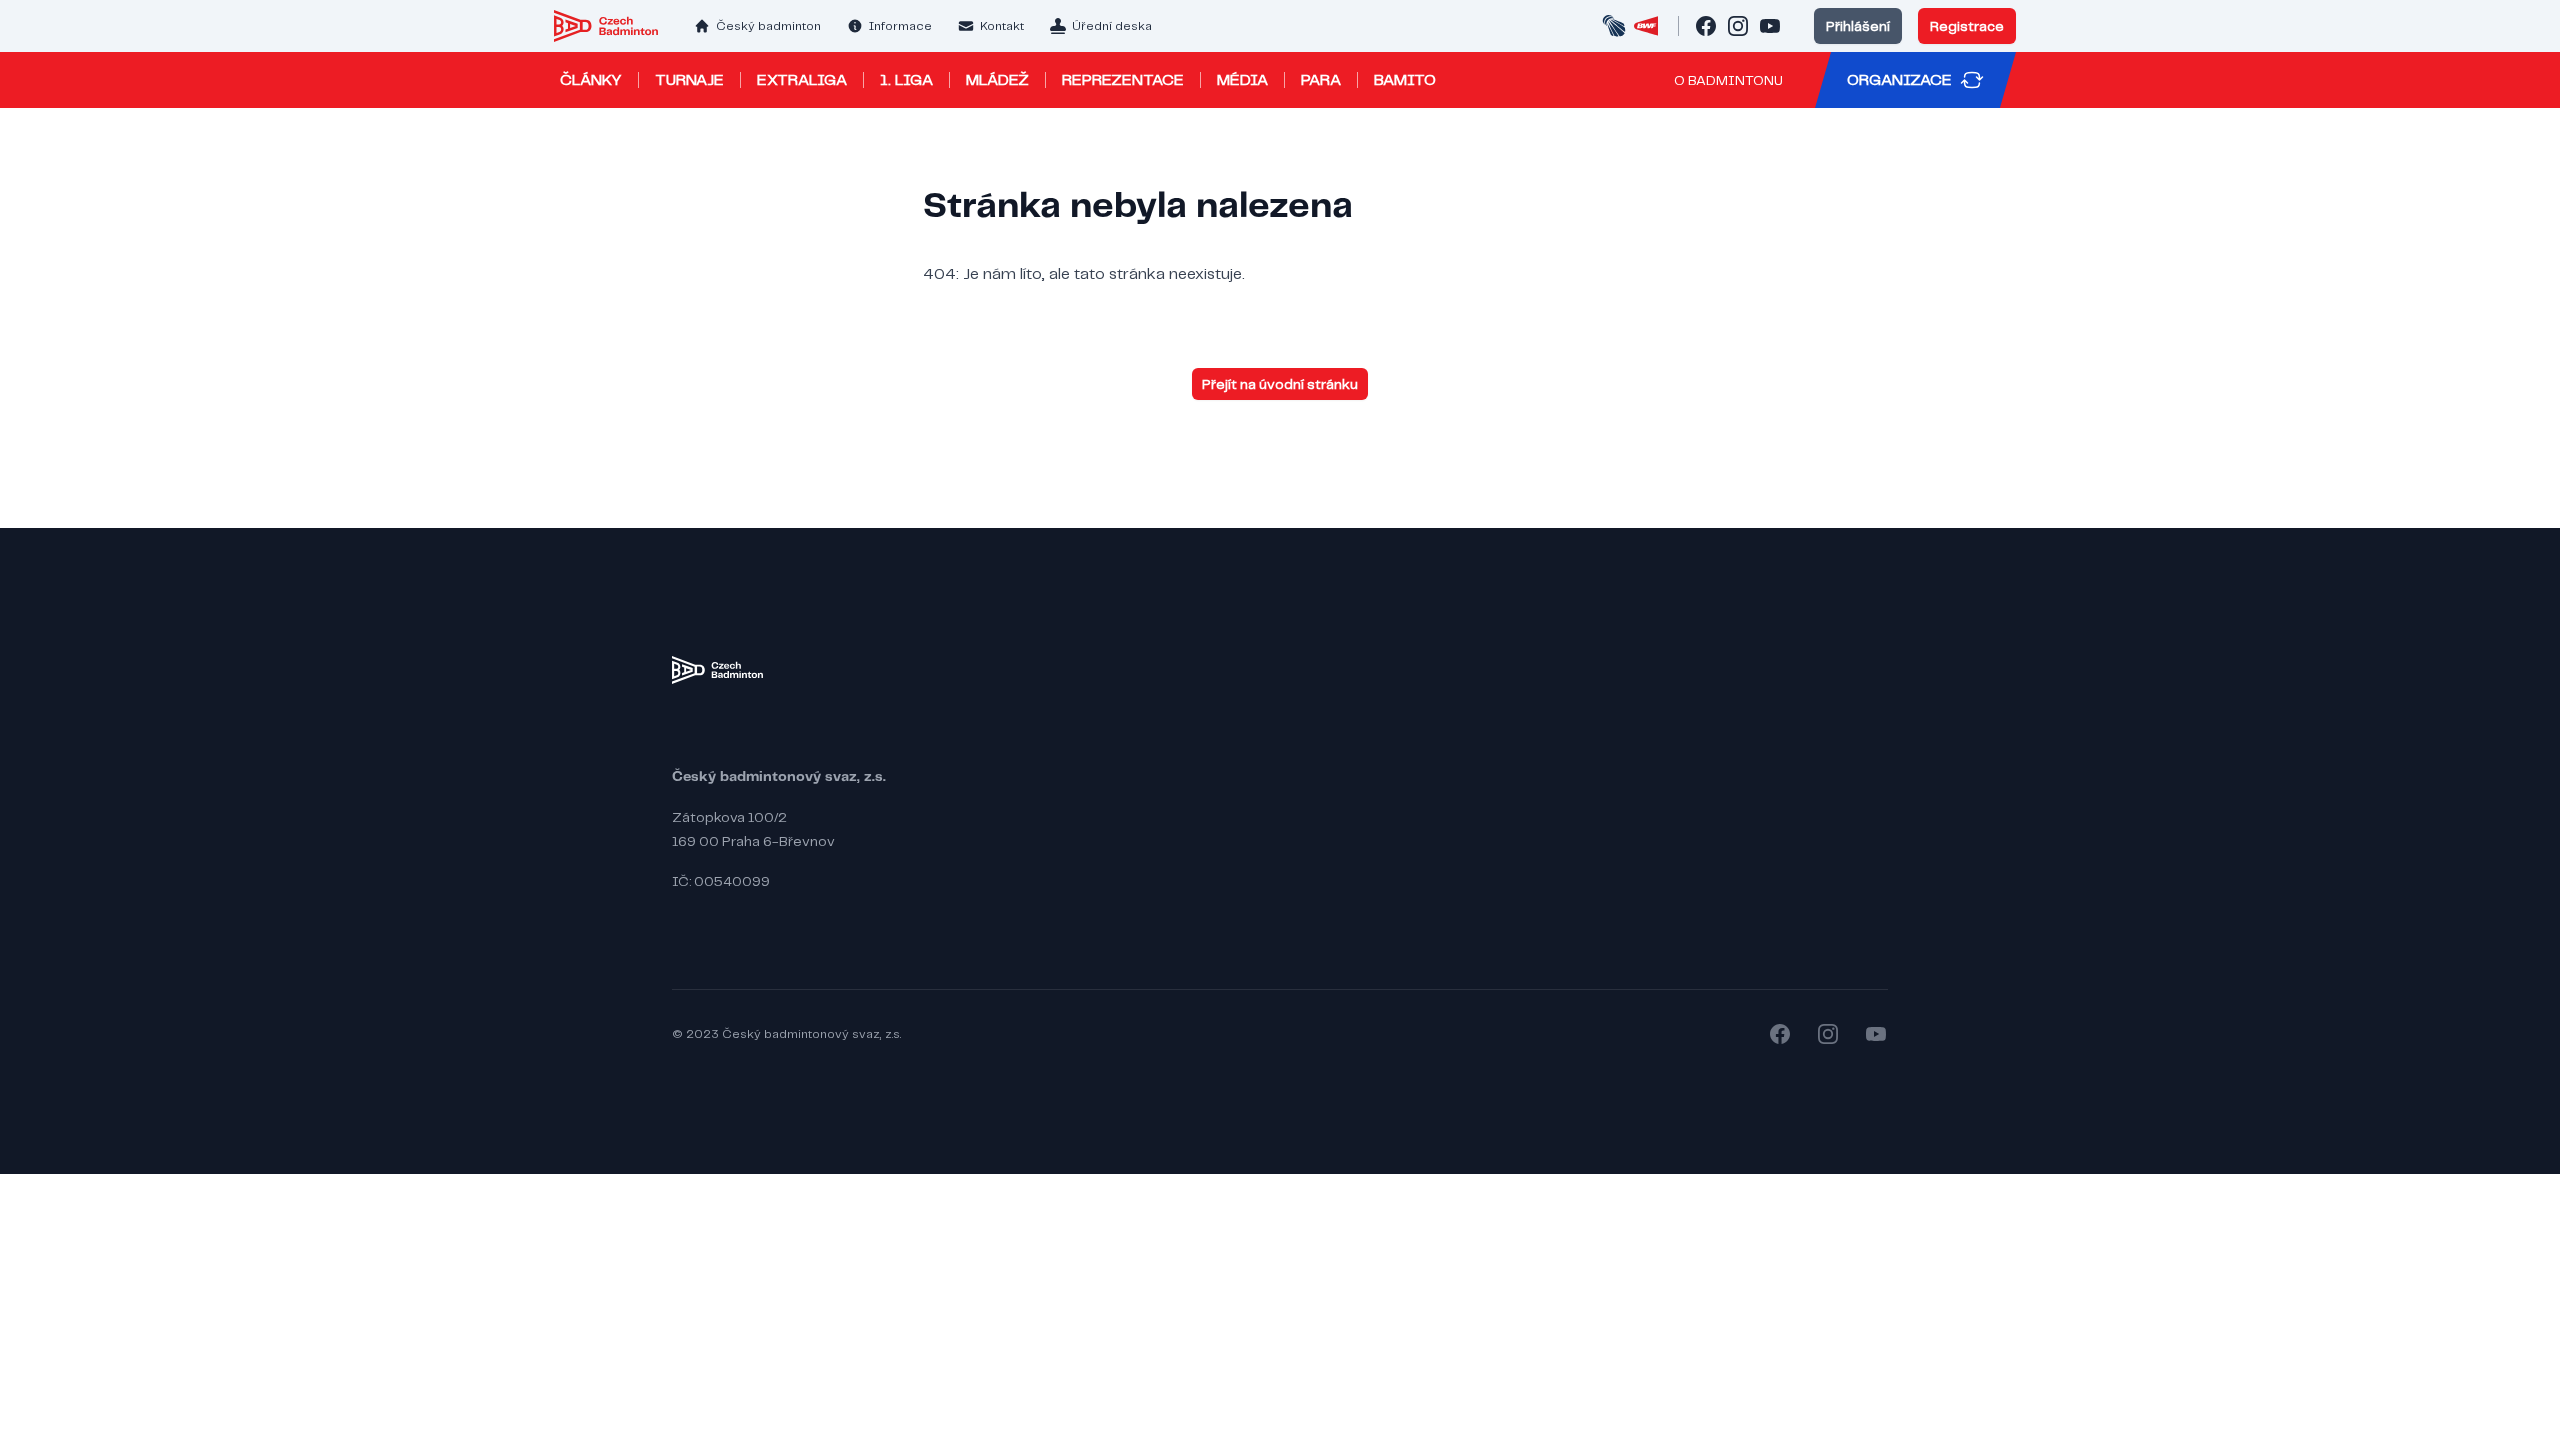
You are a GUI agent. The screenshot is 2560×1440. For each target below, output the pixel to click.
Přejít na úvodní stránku (1280, 384)
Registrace (1967, 26)
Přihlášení (1858, 26)
